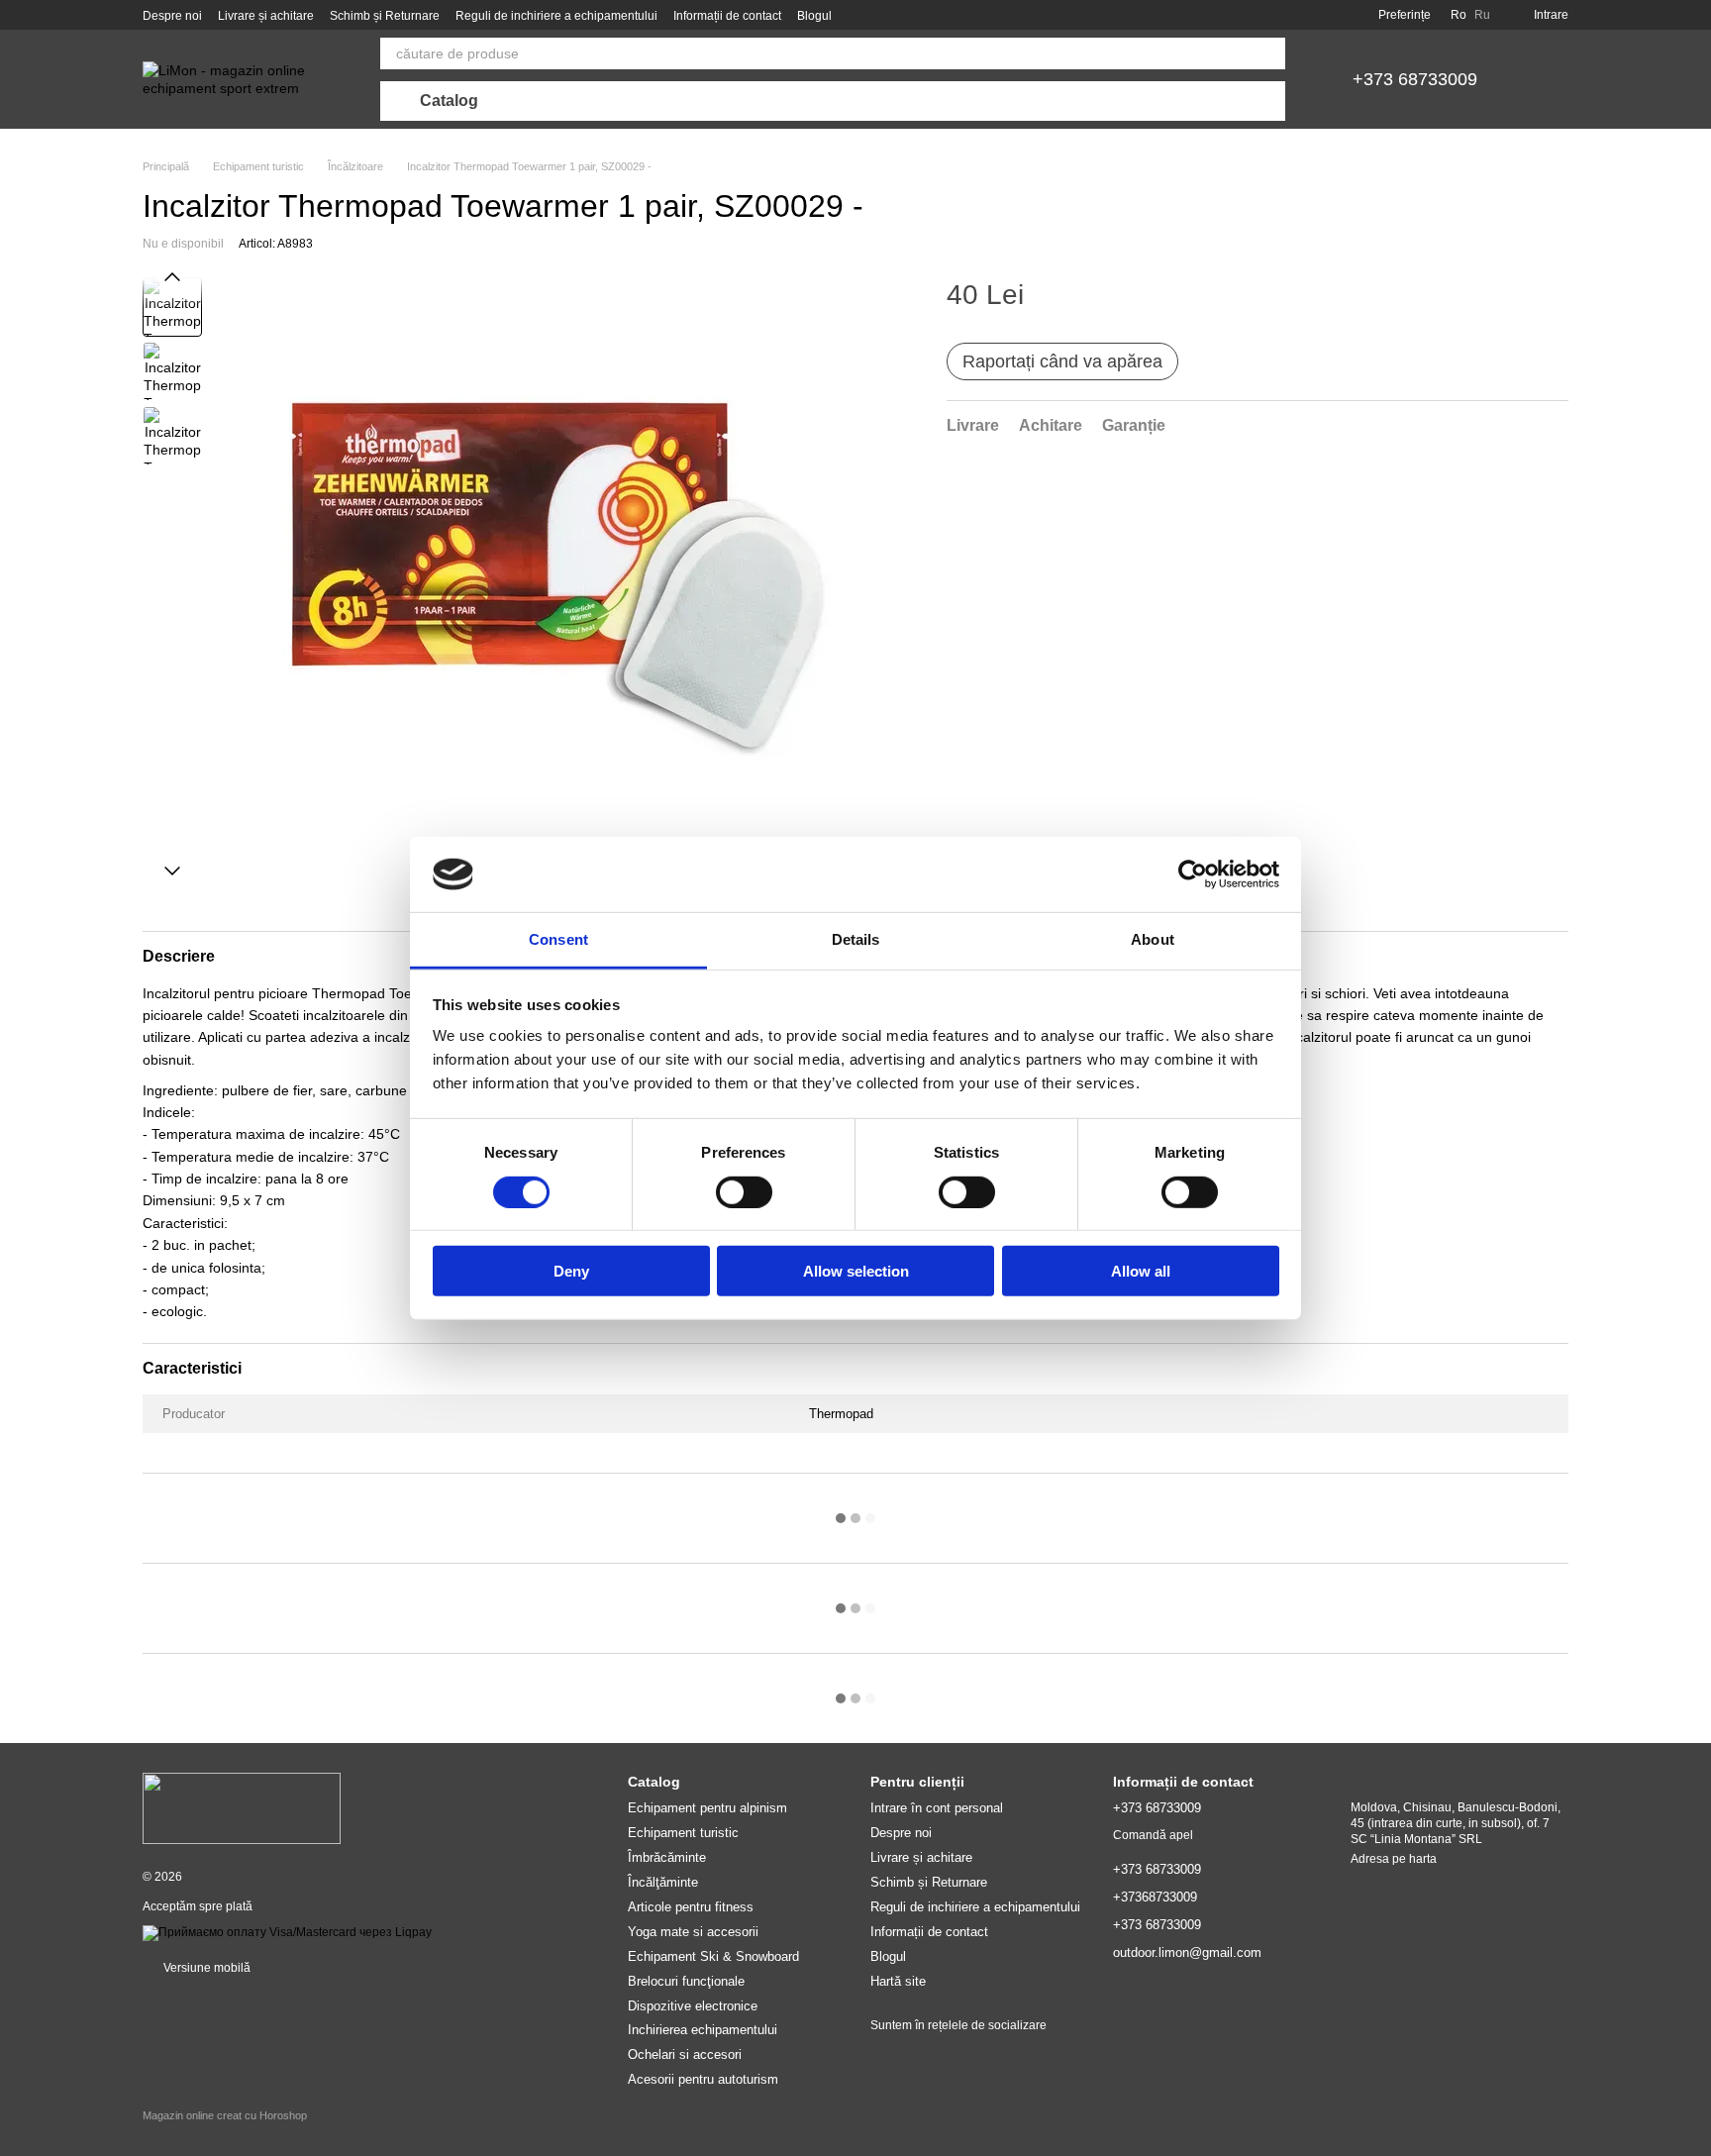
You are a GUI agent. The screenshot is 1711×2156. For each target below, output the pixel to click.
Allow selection (856, 1271)
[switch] (744, 1191)
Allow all (1141, 1271)
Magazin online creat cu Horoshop (225, 2115)
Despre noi (172, 16)
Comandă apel (1153, 1835)
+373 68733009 (1415, 79)
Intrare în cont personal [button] (937, 1808)
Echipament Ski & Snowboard (713, 1956)
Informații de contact (727, 16)
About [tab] (1153, 939)
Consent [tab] (558, 939)
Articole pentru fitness (691, 1907)
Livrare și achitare (266, 16)
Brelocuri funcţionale (686, 1981)
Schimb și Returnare (385, 16)
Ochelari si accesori (685, 2054)
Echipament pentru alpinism (707, 1808)
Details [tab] (856, 939)
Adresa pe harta (1394, 1859)
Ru (1482, 15)
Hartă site (898, 1981)
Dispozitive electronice (693, 2006)
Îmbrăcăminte (667, 1857)
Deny (571, 1271)
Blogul (814, 16)
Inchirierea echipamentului (703, 2030)
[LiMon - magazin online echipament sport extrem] (242, 1807)
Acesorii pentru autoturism (703, 2079)
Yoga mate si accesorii (693, 1932)
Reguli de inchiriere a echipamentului (556, 16)
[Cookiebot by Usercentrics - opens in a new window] (1193, 874)
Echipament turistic (683, 1833)
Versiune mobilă (205, 1968)
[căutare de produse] (1269, 53)
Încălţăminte (663, 1882)
